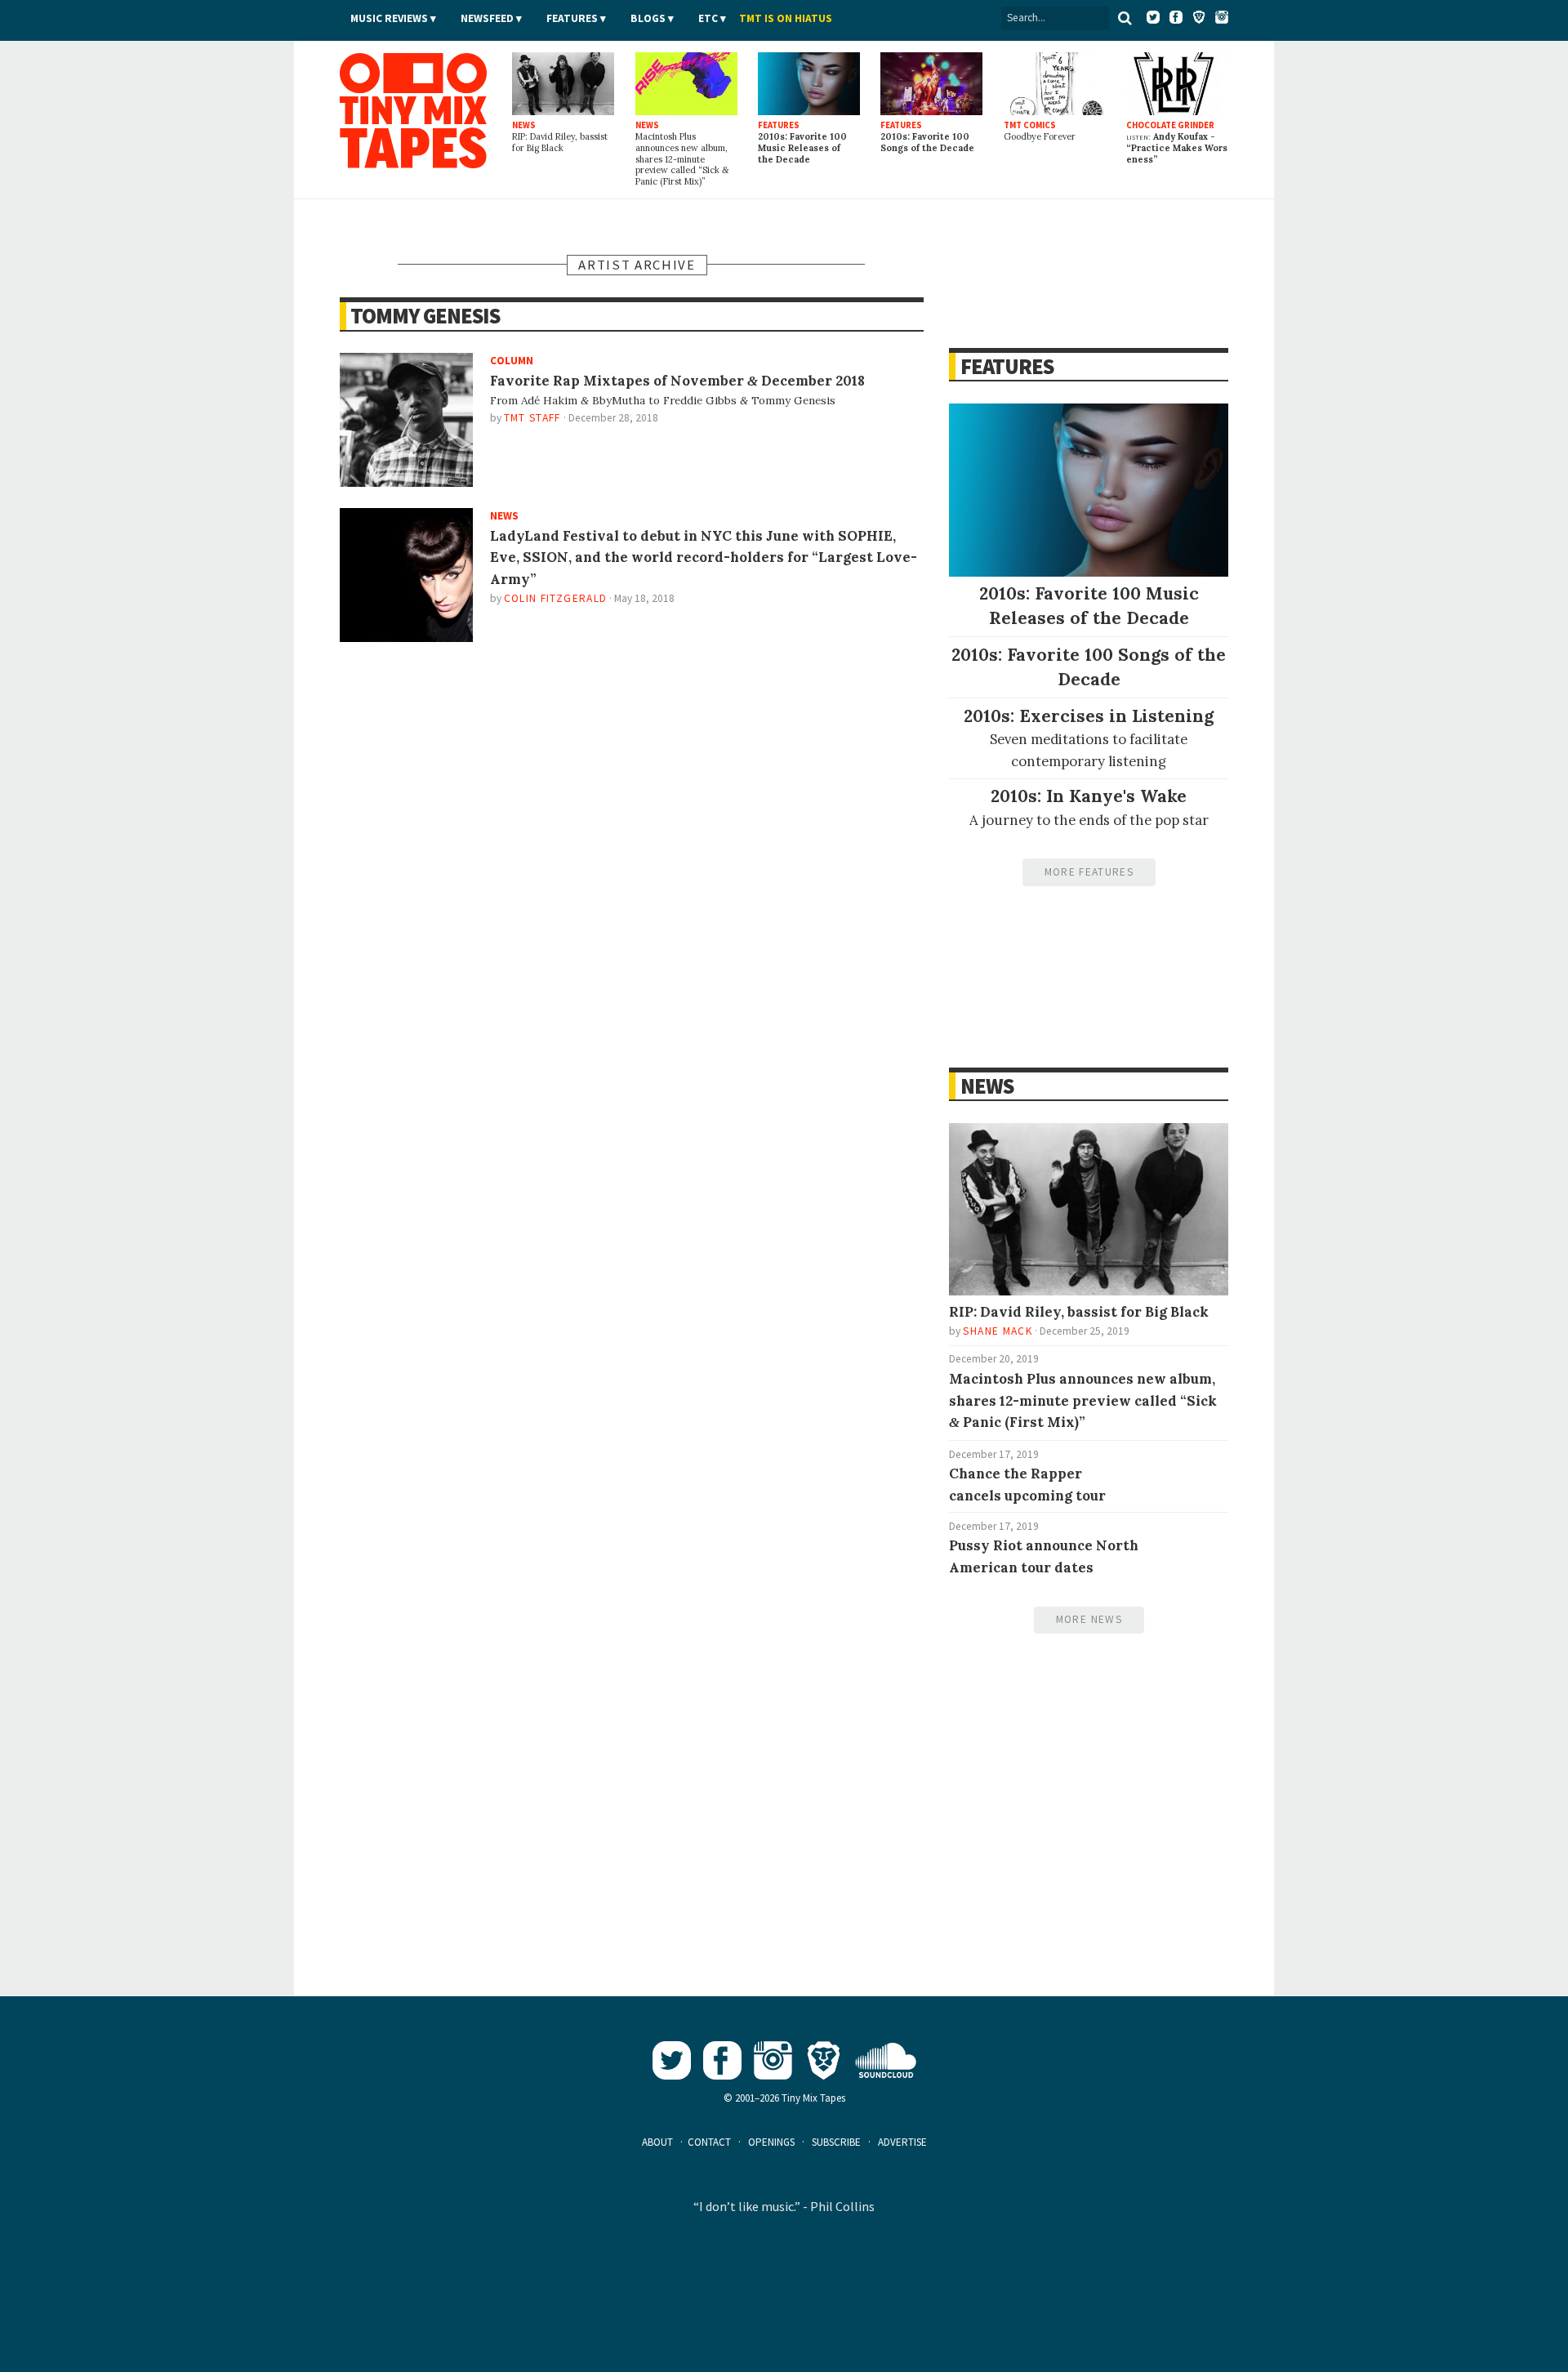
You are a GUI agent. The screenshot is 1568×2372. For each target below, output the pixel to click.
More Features (1089, 872)
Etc (708, 18)
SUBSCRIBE (836, 2142)
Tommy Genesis (425, 316)
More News (1089, 1619)
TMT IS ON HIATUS (786, 18)
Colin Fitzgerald (556, 598)
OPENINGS (771, 2142)
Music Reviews (389, 18)
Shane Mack (997, 1331)
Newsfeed (487, 18)
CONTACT (709, 2142)
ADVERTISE (902, 2142)
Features (572, 18)
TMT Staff (532, 418)
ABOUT (657, 2142)
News (987, 1086)
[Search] (1125, 18)
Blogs (648, 18)
